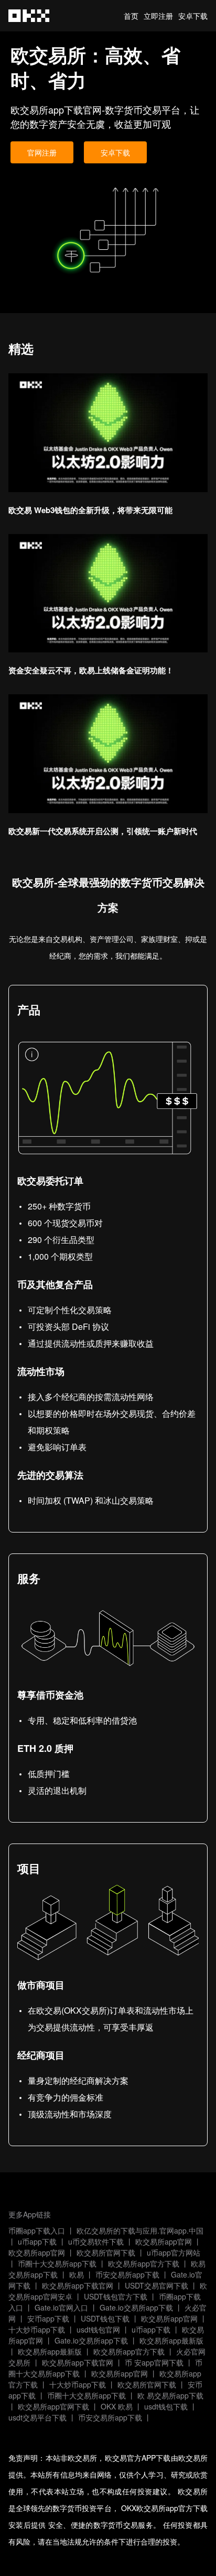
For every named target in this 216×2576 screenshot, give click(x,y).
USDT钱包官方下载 (116, 2296)
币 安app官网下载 (154, 2362)
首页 (131, 16)
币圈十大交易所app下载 (57, 2263)
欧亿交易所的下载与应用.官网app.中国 (140, 2230)
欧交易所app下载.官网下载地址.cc (29, 16)
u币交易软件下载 (96, 2241)
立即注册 (158, 16)
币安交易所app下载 (127, 2274)
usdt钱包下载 (166, 2406)
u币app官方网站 (174, 2252)
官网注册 (42, 152)
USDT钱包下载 (105, 2318)
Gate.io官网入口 (61, 2307)
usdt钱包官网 (98, 2329)
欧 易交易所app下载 (170, 2395)
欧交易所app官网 (164, 2241)
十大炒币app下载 (37, 2329)
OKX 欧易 (117, 2406)
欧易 (77, 2274)
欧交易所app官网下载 (53, 2406)
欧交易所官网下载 (106, 2252)
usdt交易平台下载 (37, 2417)
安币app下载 (48, 2318)
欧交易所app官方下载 (144, 2263)
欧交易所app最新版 (171, 2340)
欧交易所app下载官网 (78, 2285)
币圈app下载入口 (37, 2230)
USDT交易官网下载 (156, 2285)
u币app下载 (37, 2241)
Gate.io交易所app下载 (136, 2307)
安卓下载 (193, 16)
